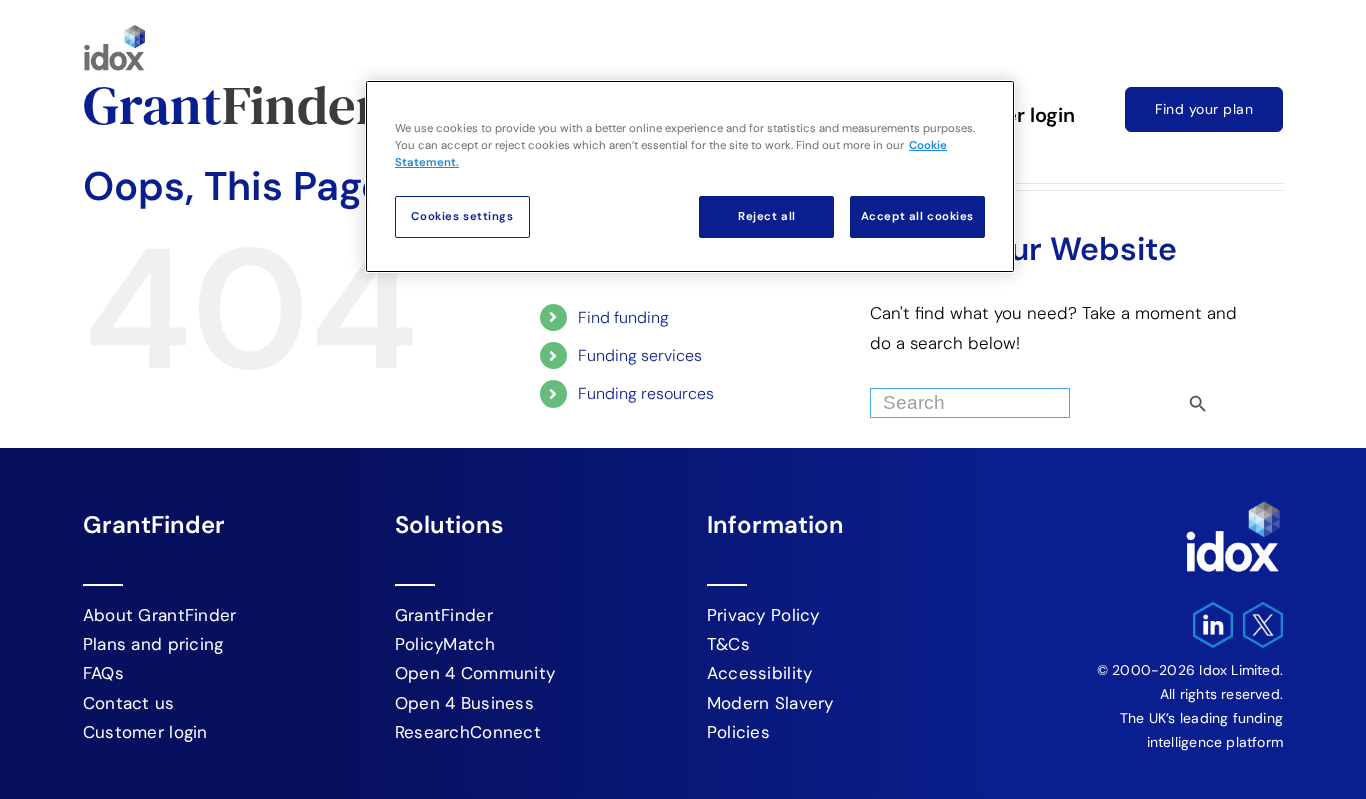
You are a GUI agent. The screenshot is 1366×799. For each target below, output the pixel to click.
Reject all (767, 216)
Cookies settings (462, 216)
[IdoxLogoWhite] (1233, 506)
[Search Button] (1232, 398)
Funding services (640, 355)
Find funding (623, 317)
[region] (690, 176)
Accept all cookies (917, 216)
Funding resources (646, 393)
